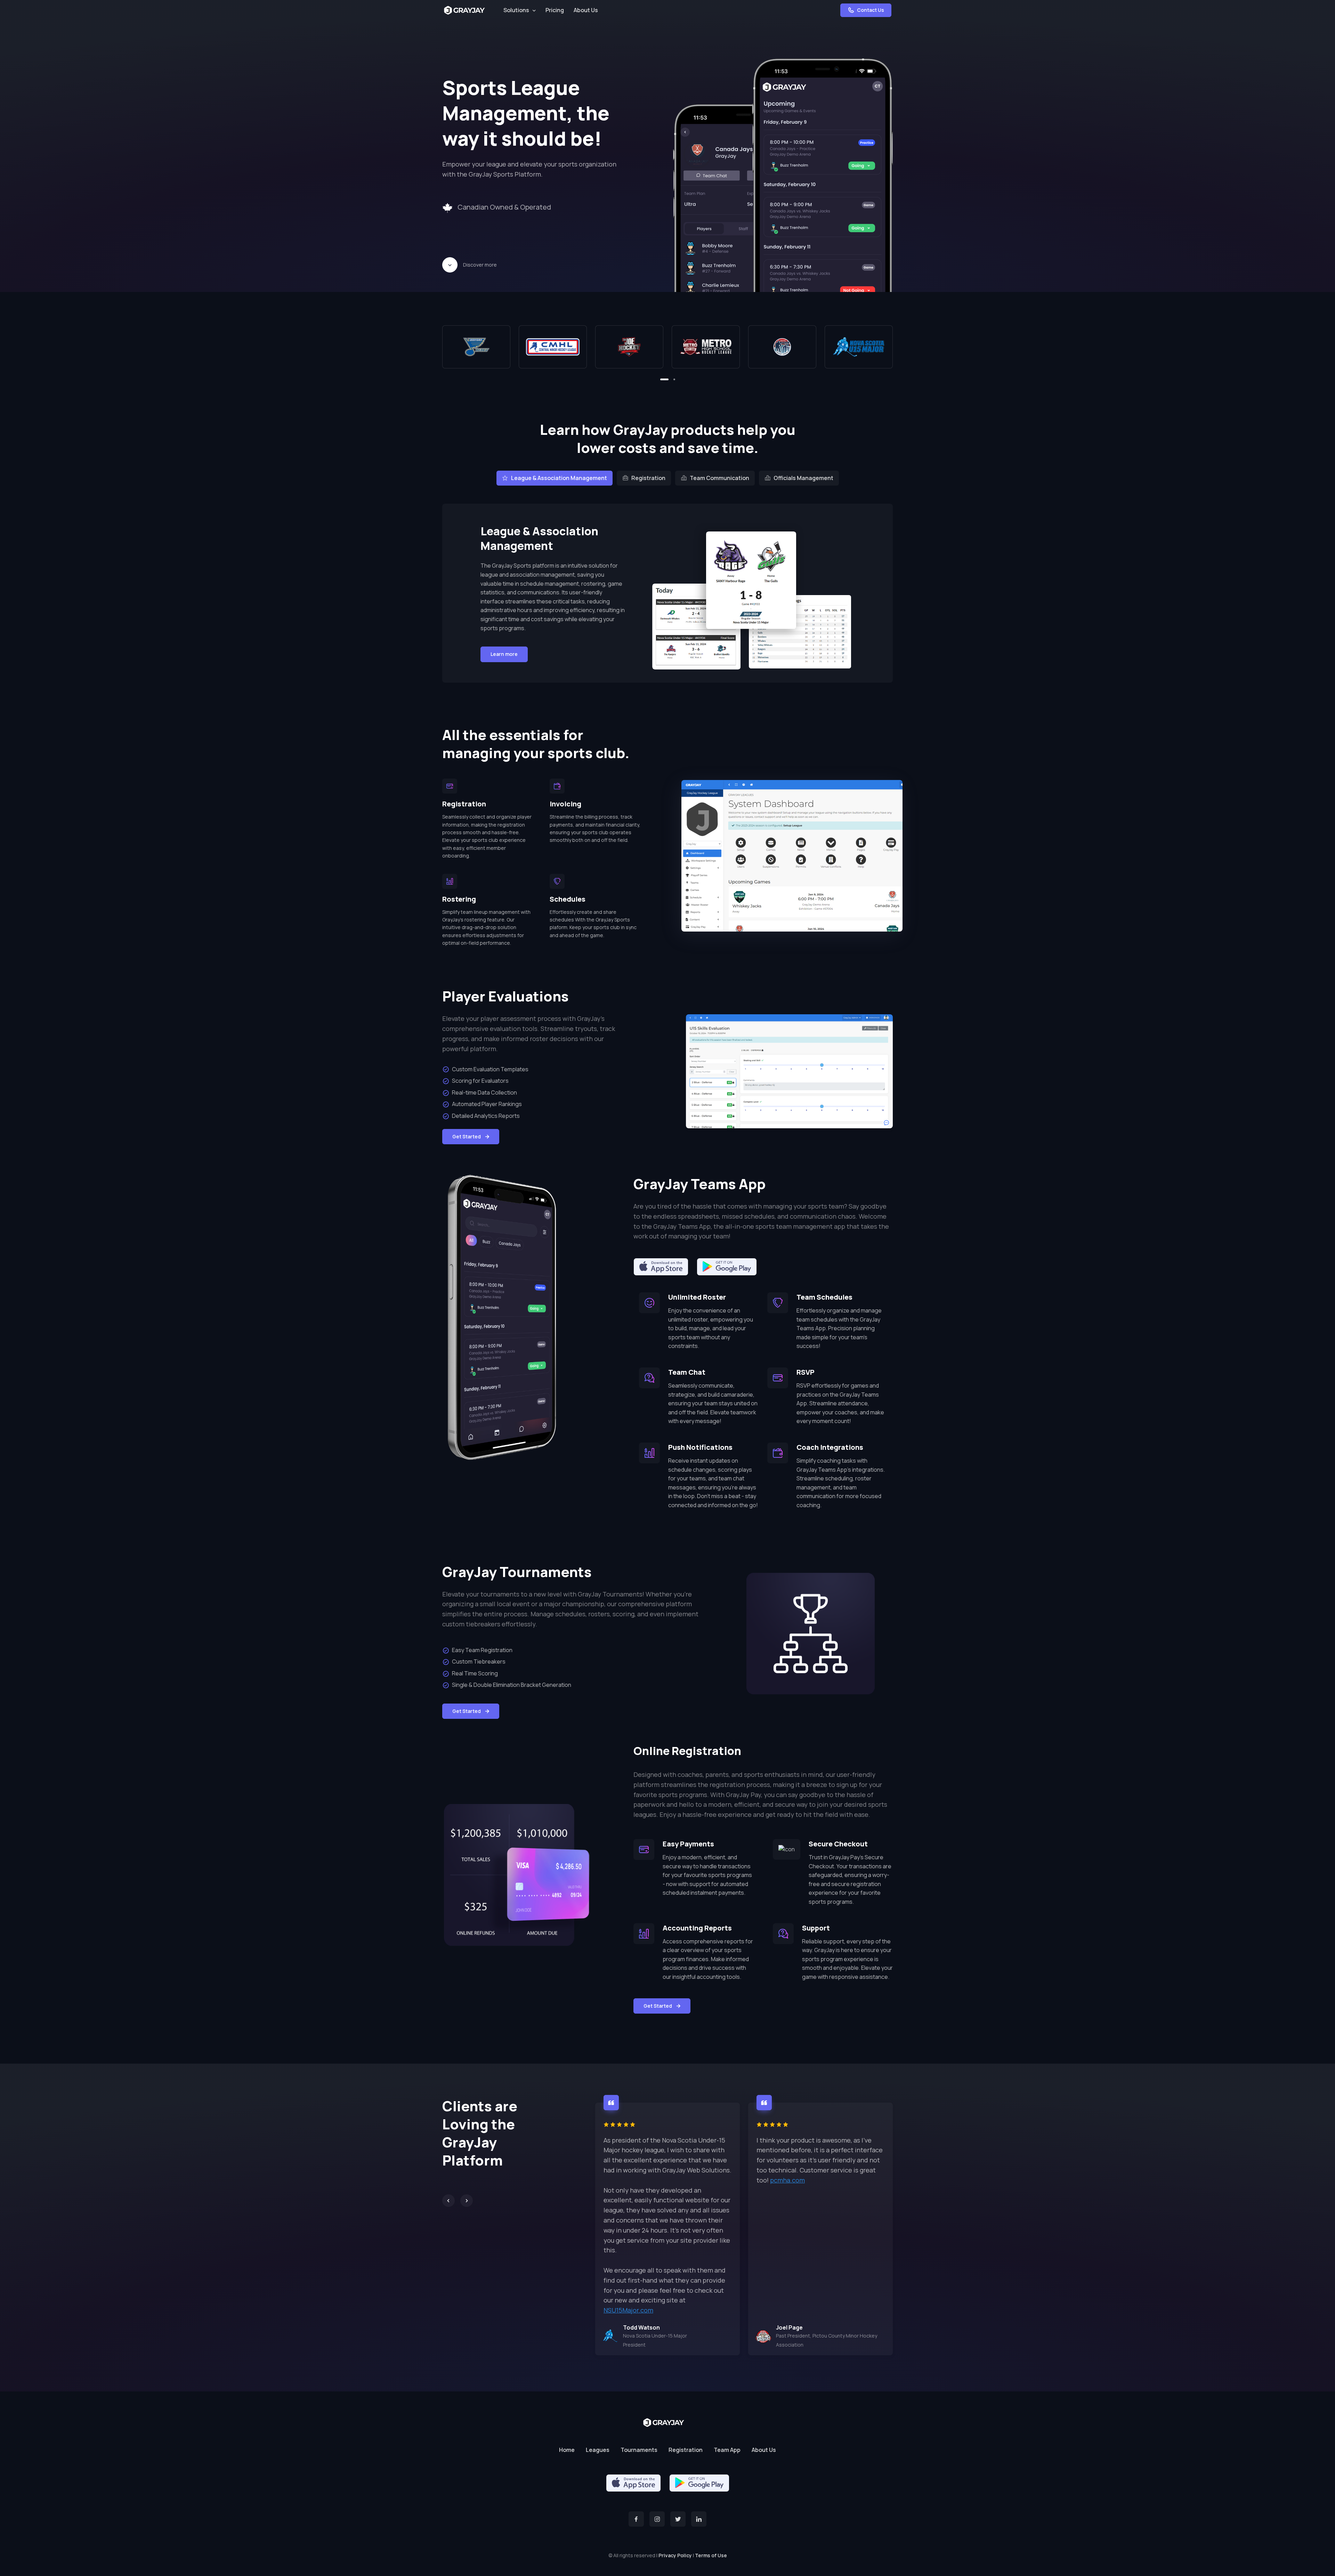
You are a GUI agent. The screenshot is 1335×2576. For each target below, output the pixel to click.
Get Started (467, 1136)
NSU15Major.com (628, 2310)
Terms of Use (711, 2555)
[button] (664, 379)
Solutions (516, 10)
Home (567, 2450)
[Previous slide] (448, 2201)
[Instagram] (657, 2519)
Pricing (555, 10)
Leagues (598, 2450)
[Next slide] (467, 2201)
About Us (586, 10)
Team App (727, 2450)
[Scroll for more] (450, 265)
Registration (686, 2450)
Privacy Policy (675, 2555)
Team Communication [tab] (719, 478)
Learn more (504, 654)
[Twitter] (678, 2519)
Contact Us (870, 10)
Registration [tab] (648, 478)
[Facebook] (636, 2519)
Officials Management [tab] (803, 478)
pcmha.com (787, 2180)
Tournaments (639, 2450)
